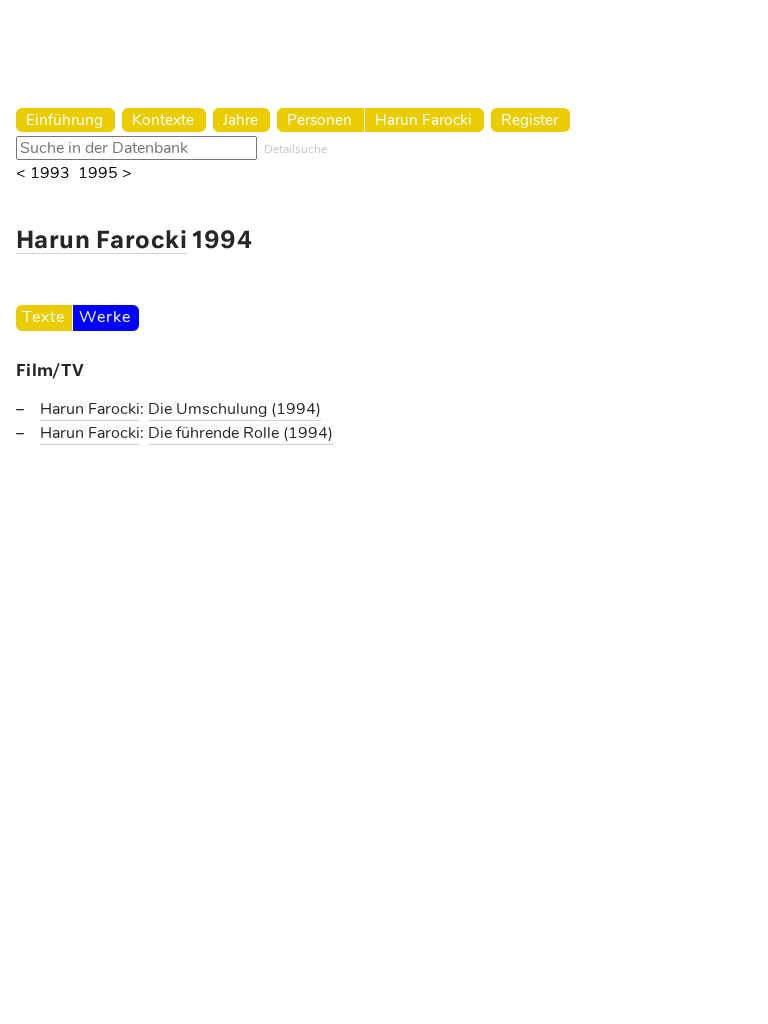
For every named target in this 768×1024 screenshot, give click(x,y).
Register (529, 119)
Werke (104, 317)
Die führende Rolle (215, 433)
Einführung (64, 119)
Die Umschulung (209, 409)
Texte (43, 317)
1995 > (105, 173)
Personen (319, 119)
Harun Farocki (423, 119)
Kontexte (163, 119)
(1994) (296, 409)
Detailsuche (295, 149)
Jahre (240, 119)
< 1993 (43, 173)
